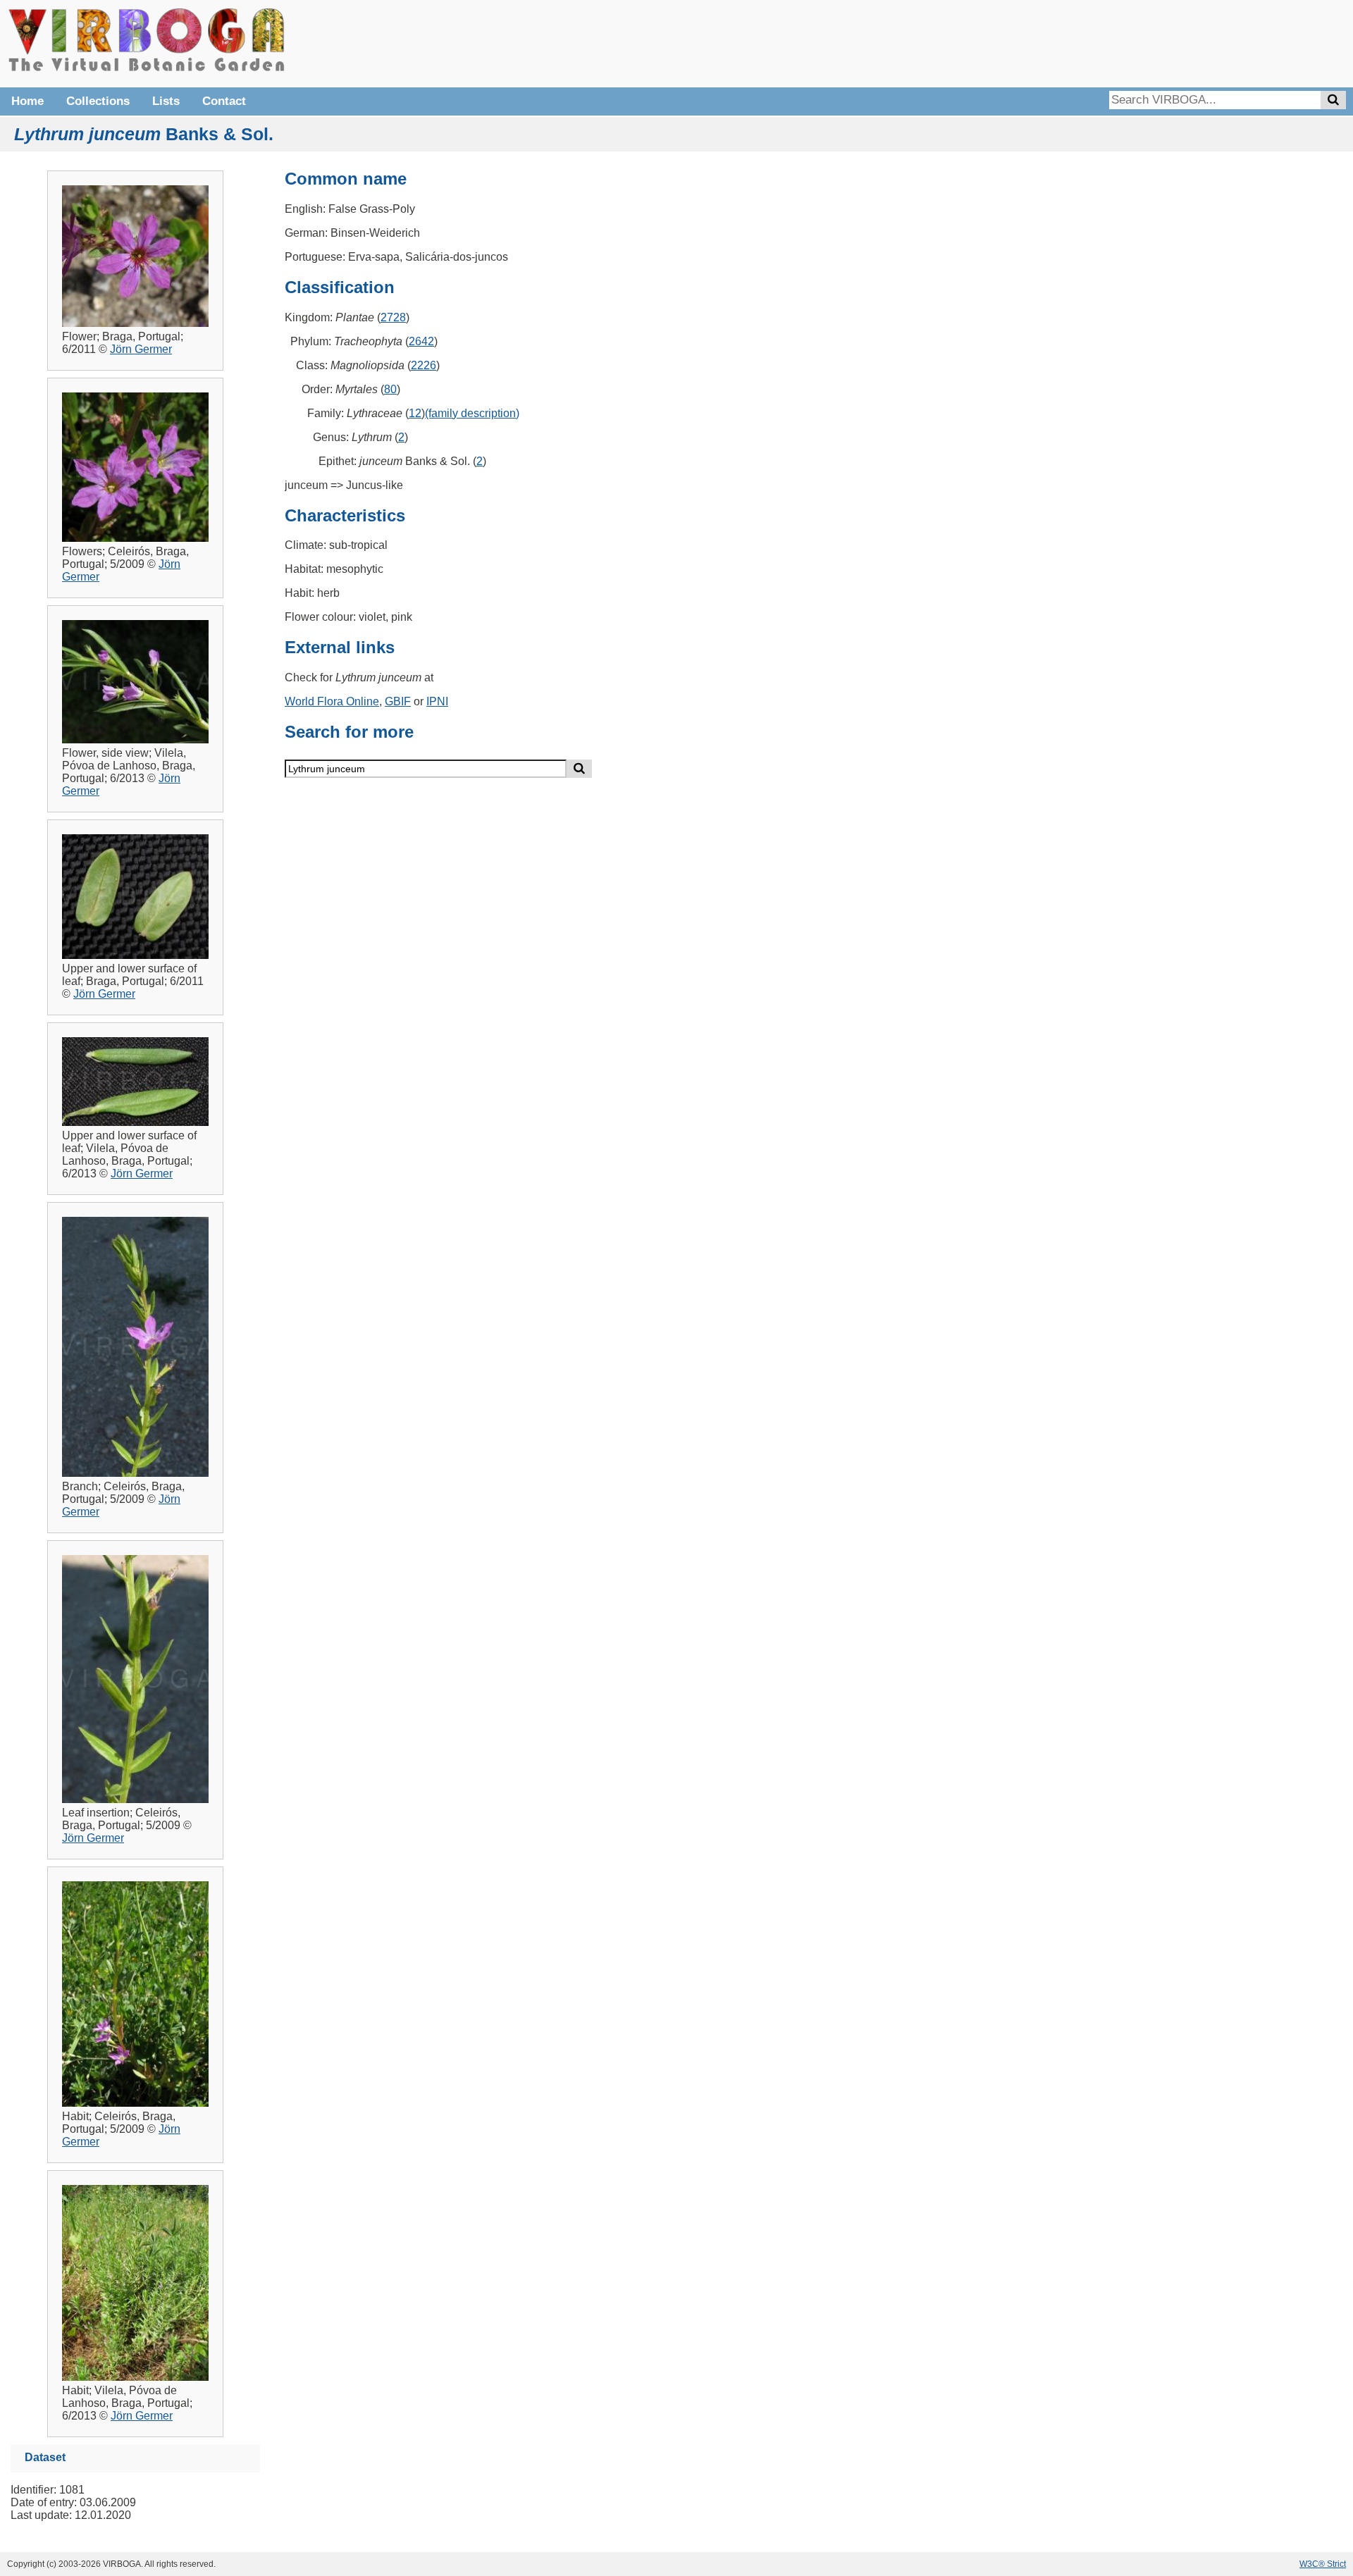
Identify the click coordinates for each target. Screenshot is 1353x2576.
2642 (421, 341)
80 (390, 389)
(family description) (472, 413)
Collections (98, 101)
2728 (393, 317)
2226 (424, 365)
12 (415, 413)
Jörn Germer (141, 349)
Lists (166, 101)
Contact (224, 101)
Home (27, 101)
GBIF (398, 701)
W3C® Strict (1323, 2564)
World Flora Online (332, 701)
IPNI (437, 701)
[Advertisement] (1135, 42)
